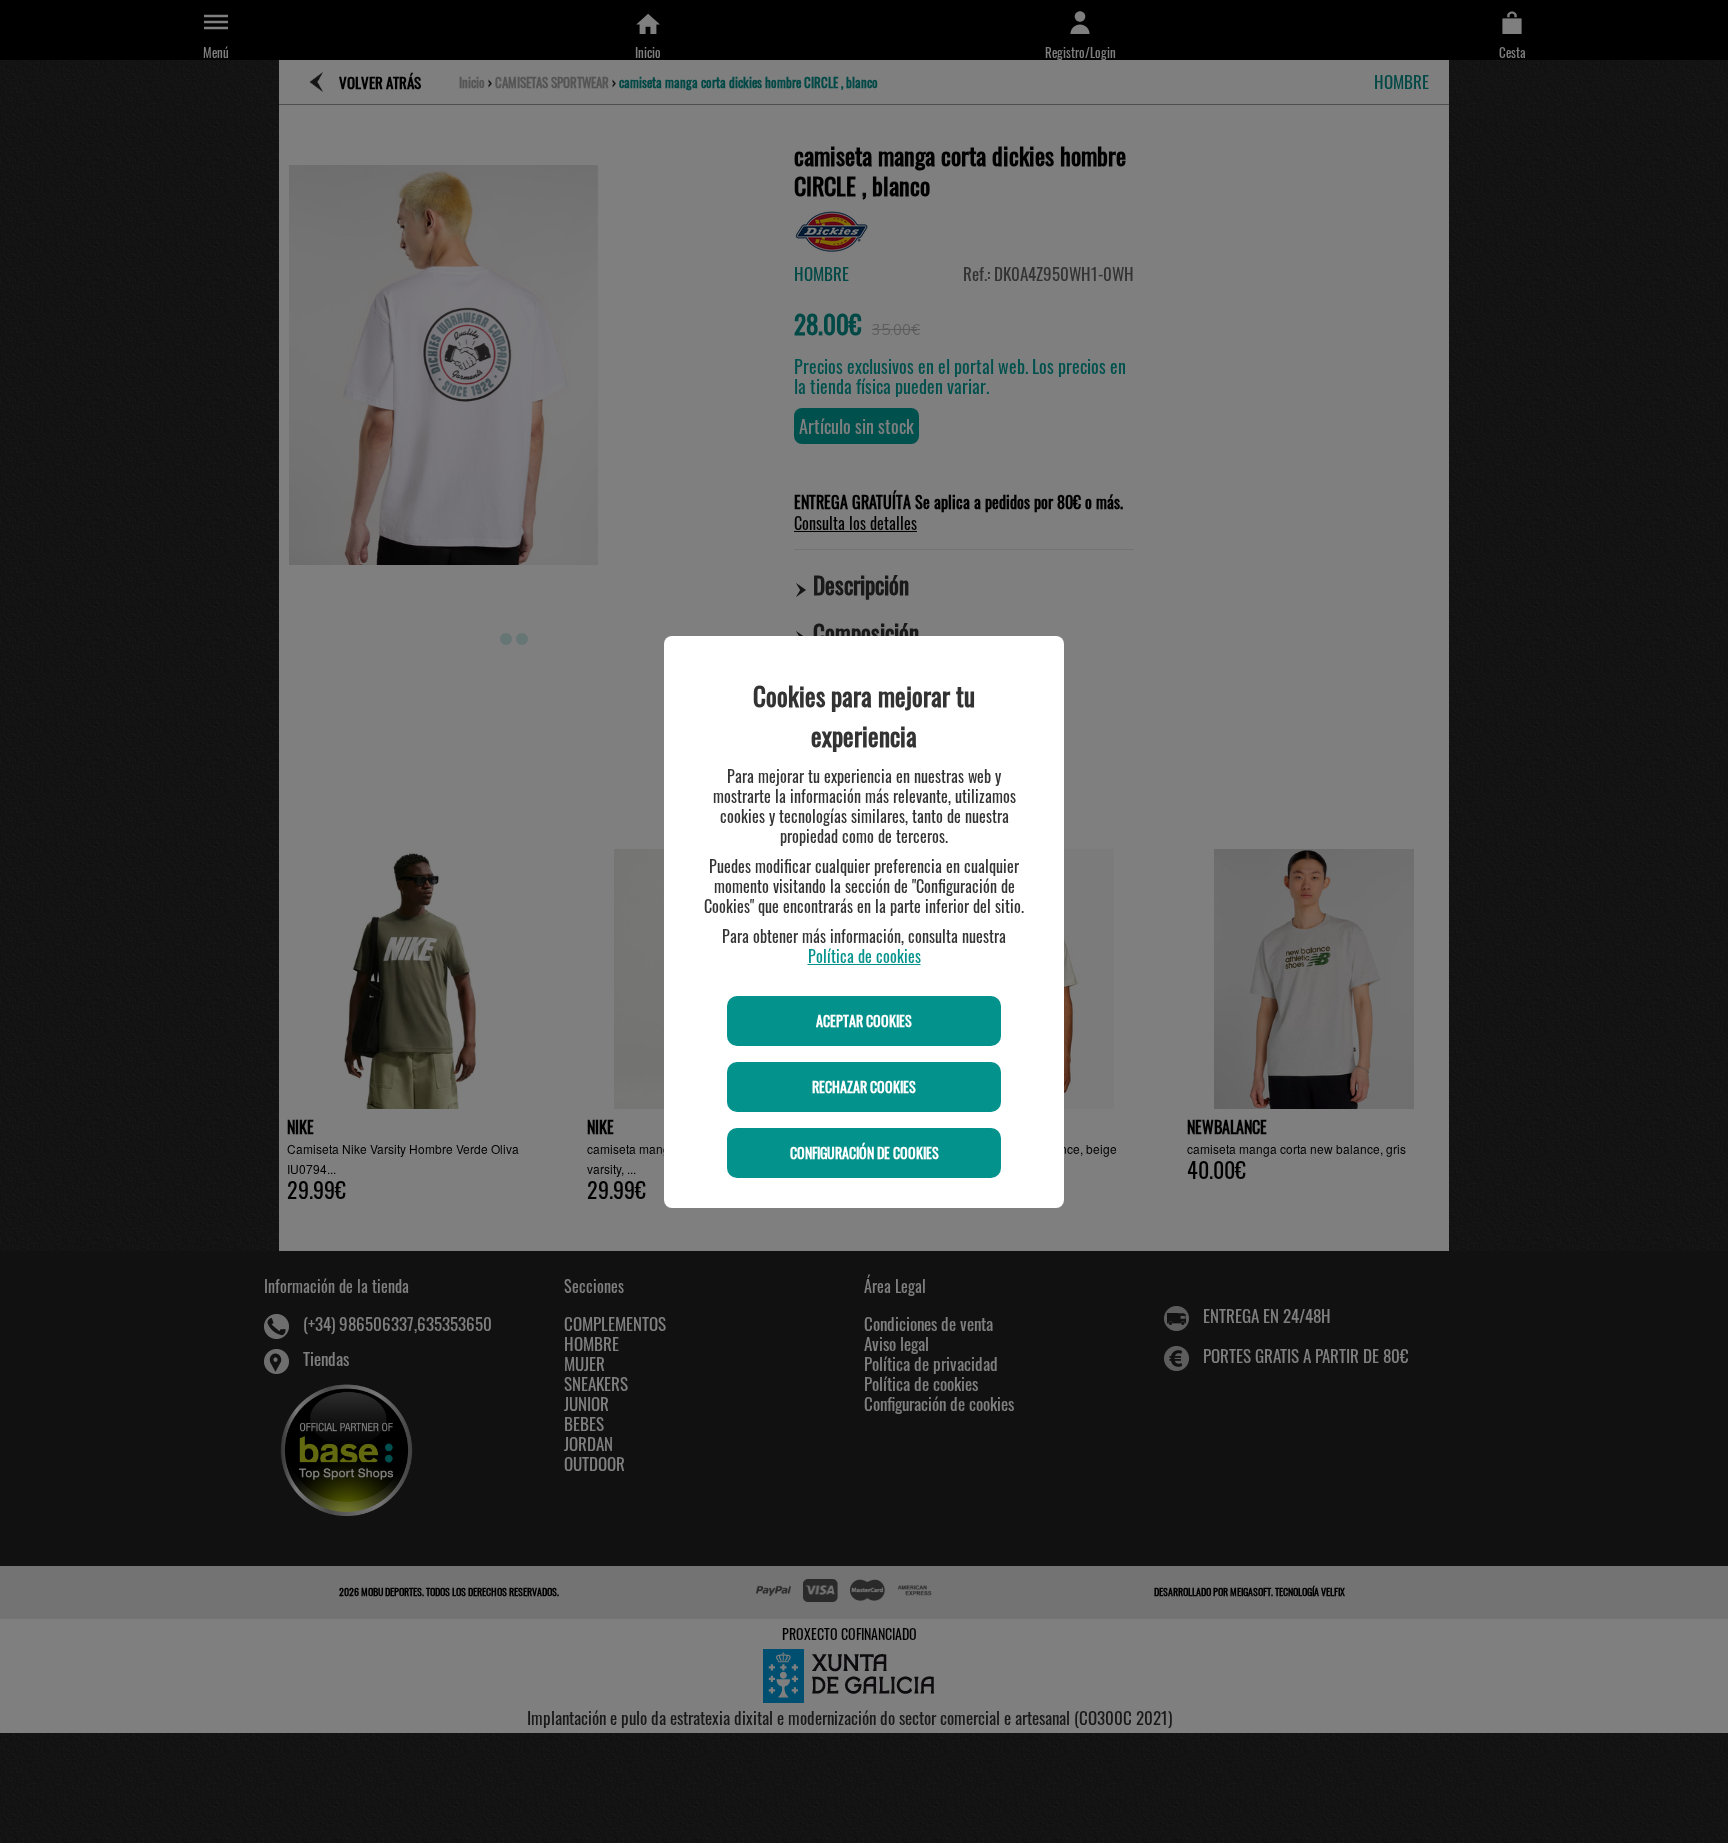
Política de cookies (864, 956)
